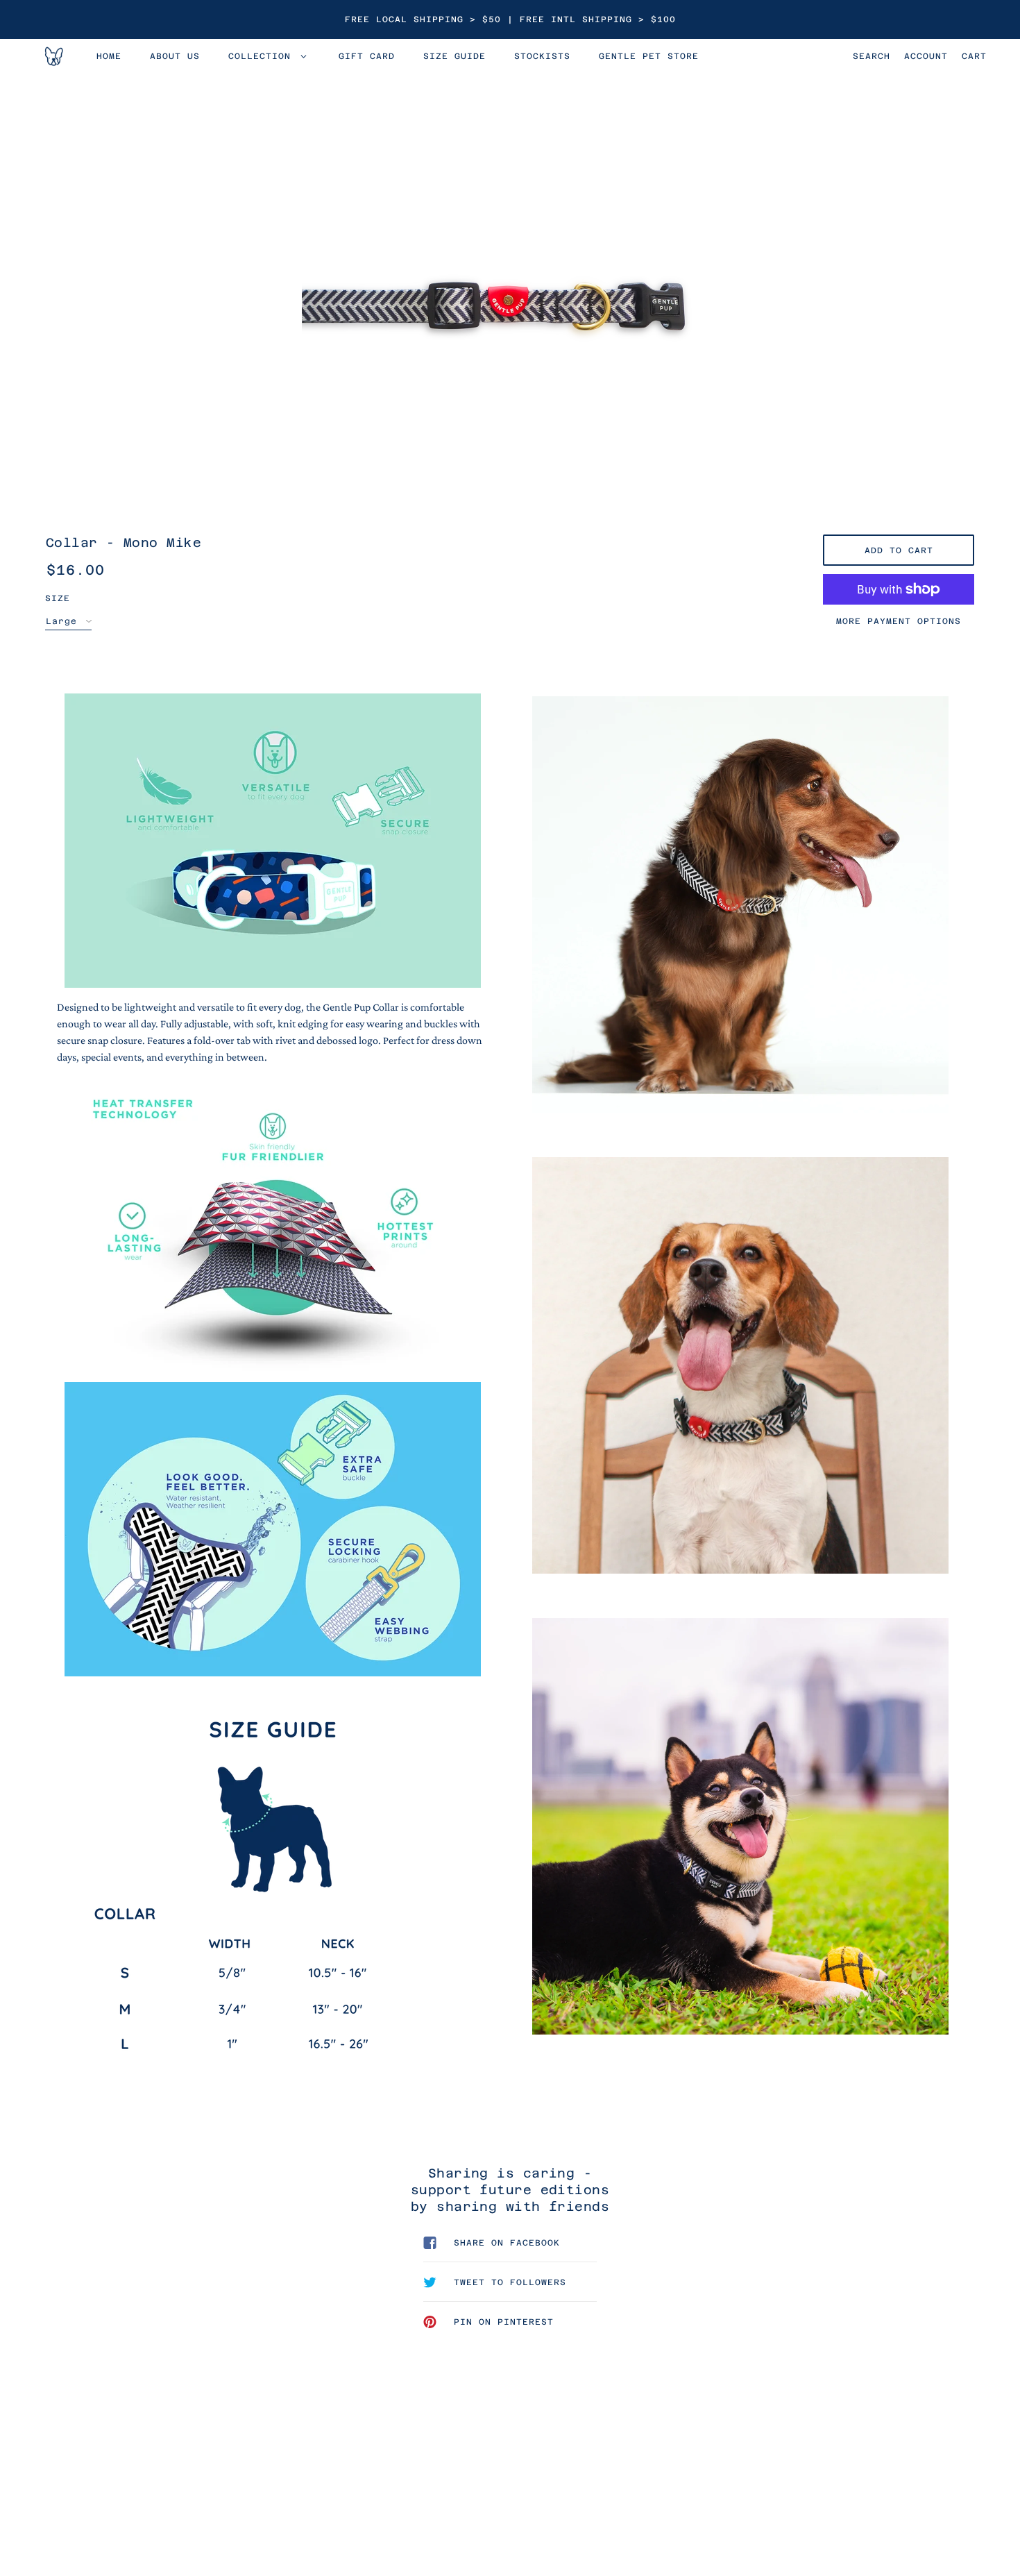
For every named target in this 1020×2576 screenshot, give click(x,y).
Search (872, 56)
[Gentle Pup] (53, 56)
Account (926, 56)
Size (58, 598)
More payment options (899, 621)
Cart (974, 56)
